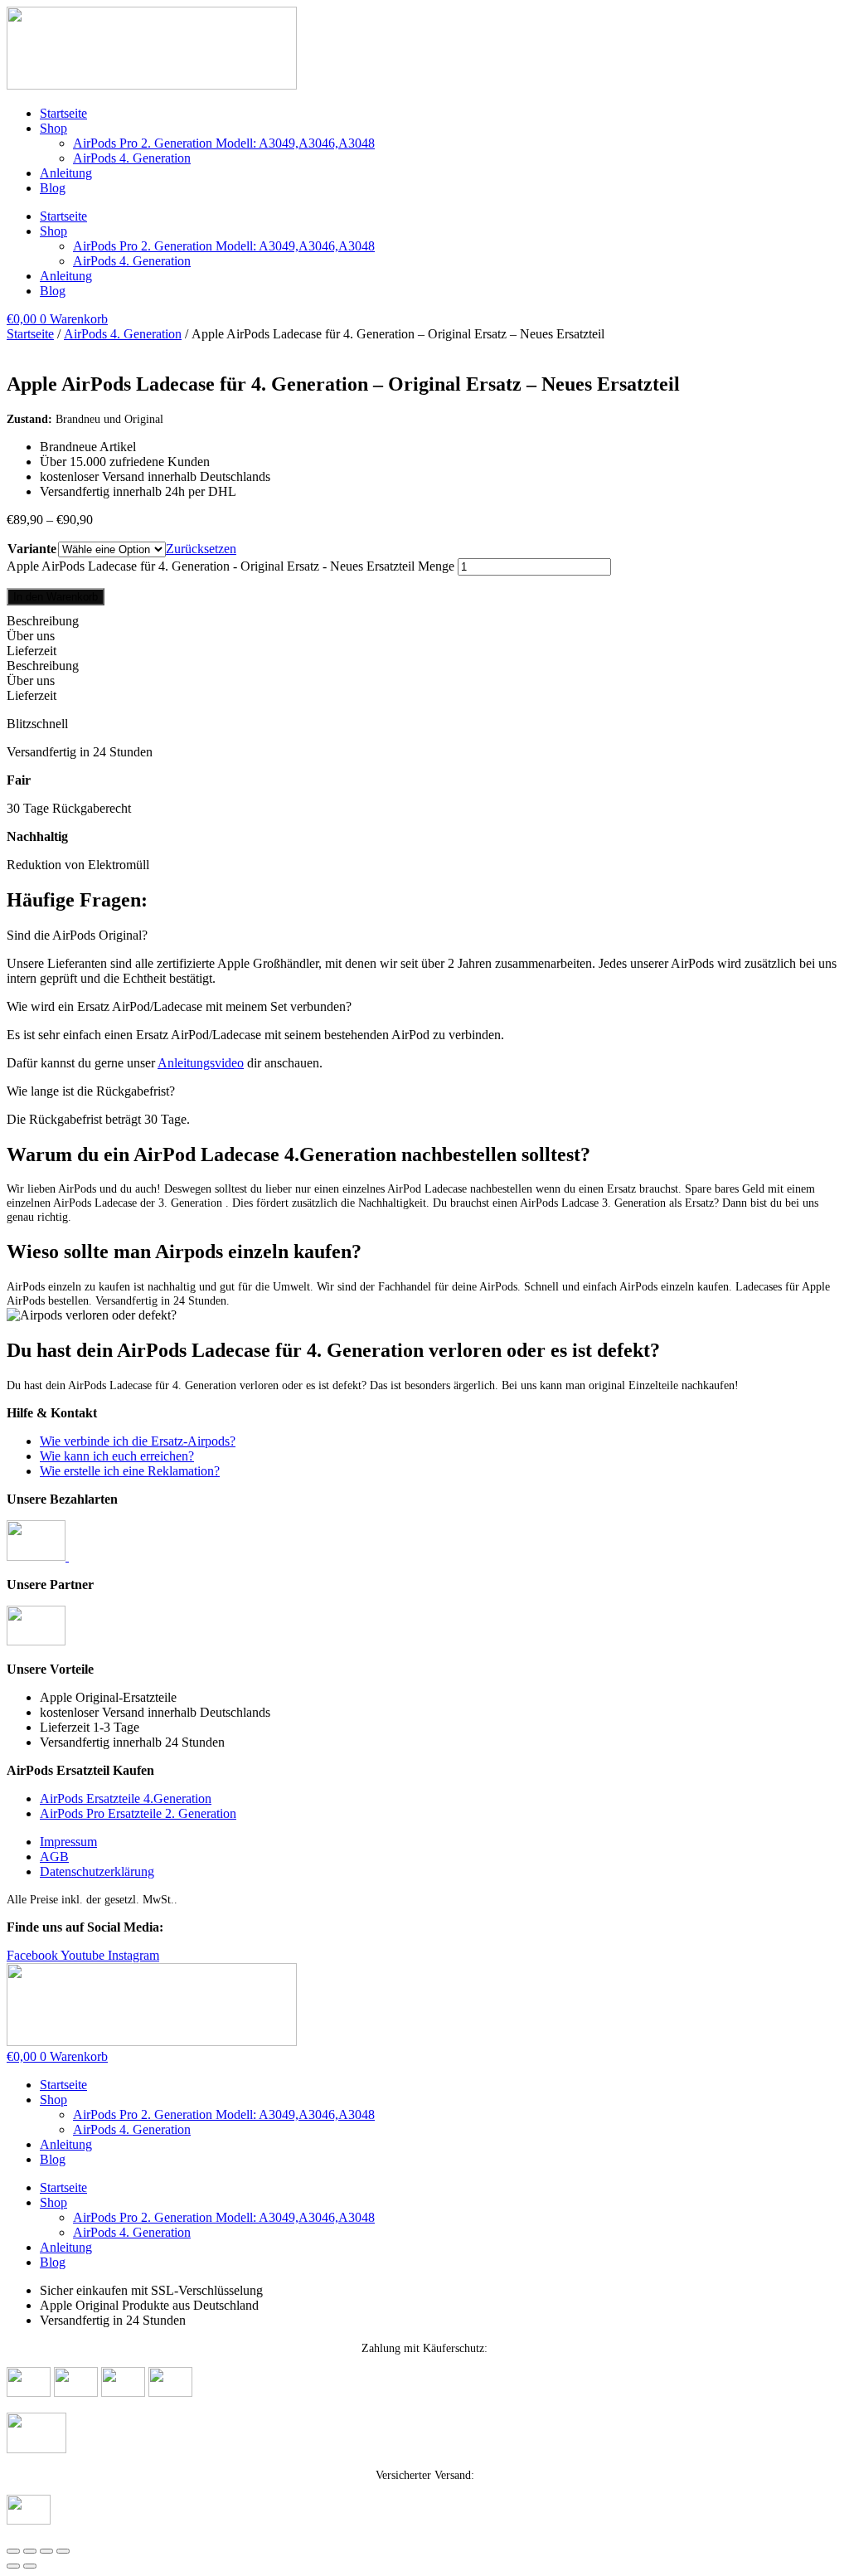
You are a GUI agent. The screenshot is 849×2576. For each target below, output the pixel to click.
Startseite (63, 113)
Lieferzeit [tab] (32, 651)
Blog (53, 188)
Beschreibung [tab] (43, 621)
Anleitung (66, 173)
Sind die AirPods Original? (77, 935)
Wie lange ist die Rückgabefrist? (91, 1091)
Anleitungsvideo (201, 1063)
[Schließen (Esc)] (63, 2551)
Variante (32, 549)
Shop (53, 128)
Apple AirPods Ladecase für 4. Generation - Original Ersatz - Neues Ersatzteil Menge (230, 566)
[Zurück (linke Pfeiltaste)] (13, 2566)
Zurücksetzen (201, 549)
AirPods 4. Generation (132, 158)
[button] (424, 936)
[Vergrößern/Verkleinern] (13, 2551)
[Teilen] (46, 2551)
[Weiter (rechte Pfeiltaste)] (30, 2566)
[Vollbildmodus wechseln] (30, 2551)
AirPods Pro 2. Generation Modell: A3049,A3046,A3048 (224, 143)
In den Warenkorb (56, 597)
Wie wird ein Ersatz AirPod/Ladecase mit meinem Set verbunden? (179, 1006)
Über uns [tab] (31, 636)
